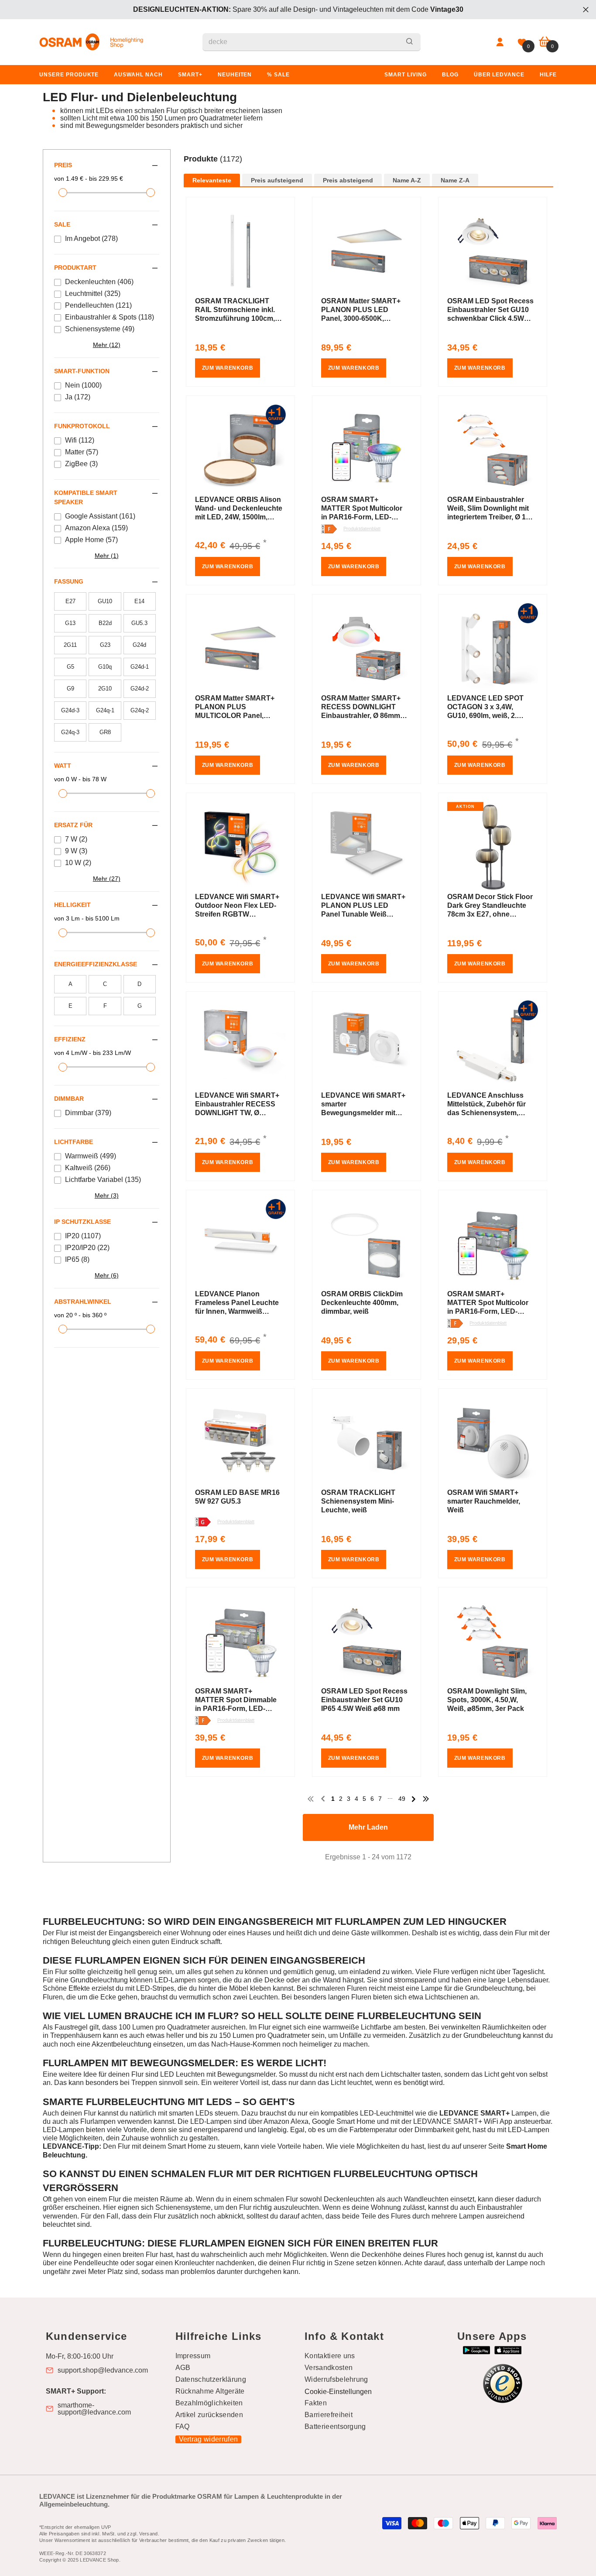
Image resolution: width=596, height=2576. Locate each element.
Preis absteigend (348, 180)
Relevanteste (212, 180)
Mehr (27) (107, 879)
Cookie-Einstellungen (338, 2392)
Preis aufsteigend (277, 180)
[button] (369, 168)
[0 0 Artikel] (545, 42)
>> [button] (426, 1799)
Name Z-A (455, 180)
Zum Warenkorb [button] (228, 368)
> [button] (414, 1799)
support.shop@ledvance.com (103, 2370)
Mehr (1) (107, 556)
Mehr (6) (107, 1275)
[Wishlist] (522, 42)
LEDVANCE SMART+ (474, 2113)
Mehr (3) (107, 1195)
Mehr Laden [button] (368, 1827)
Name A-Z (407, 180)
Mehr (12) (107, 345)
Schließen (586, 10)
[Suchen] (312, 42)
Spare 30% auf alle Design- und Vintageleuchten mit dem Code (298, 9)
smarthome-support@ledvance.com (94, 2409)
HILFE (548, 75)
